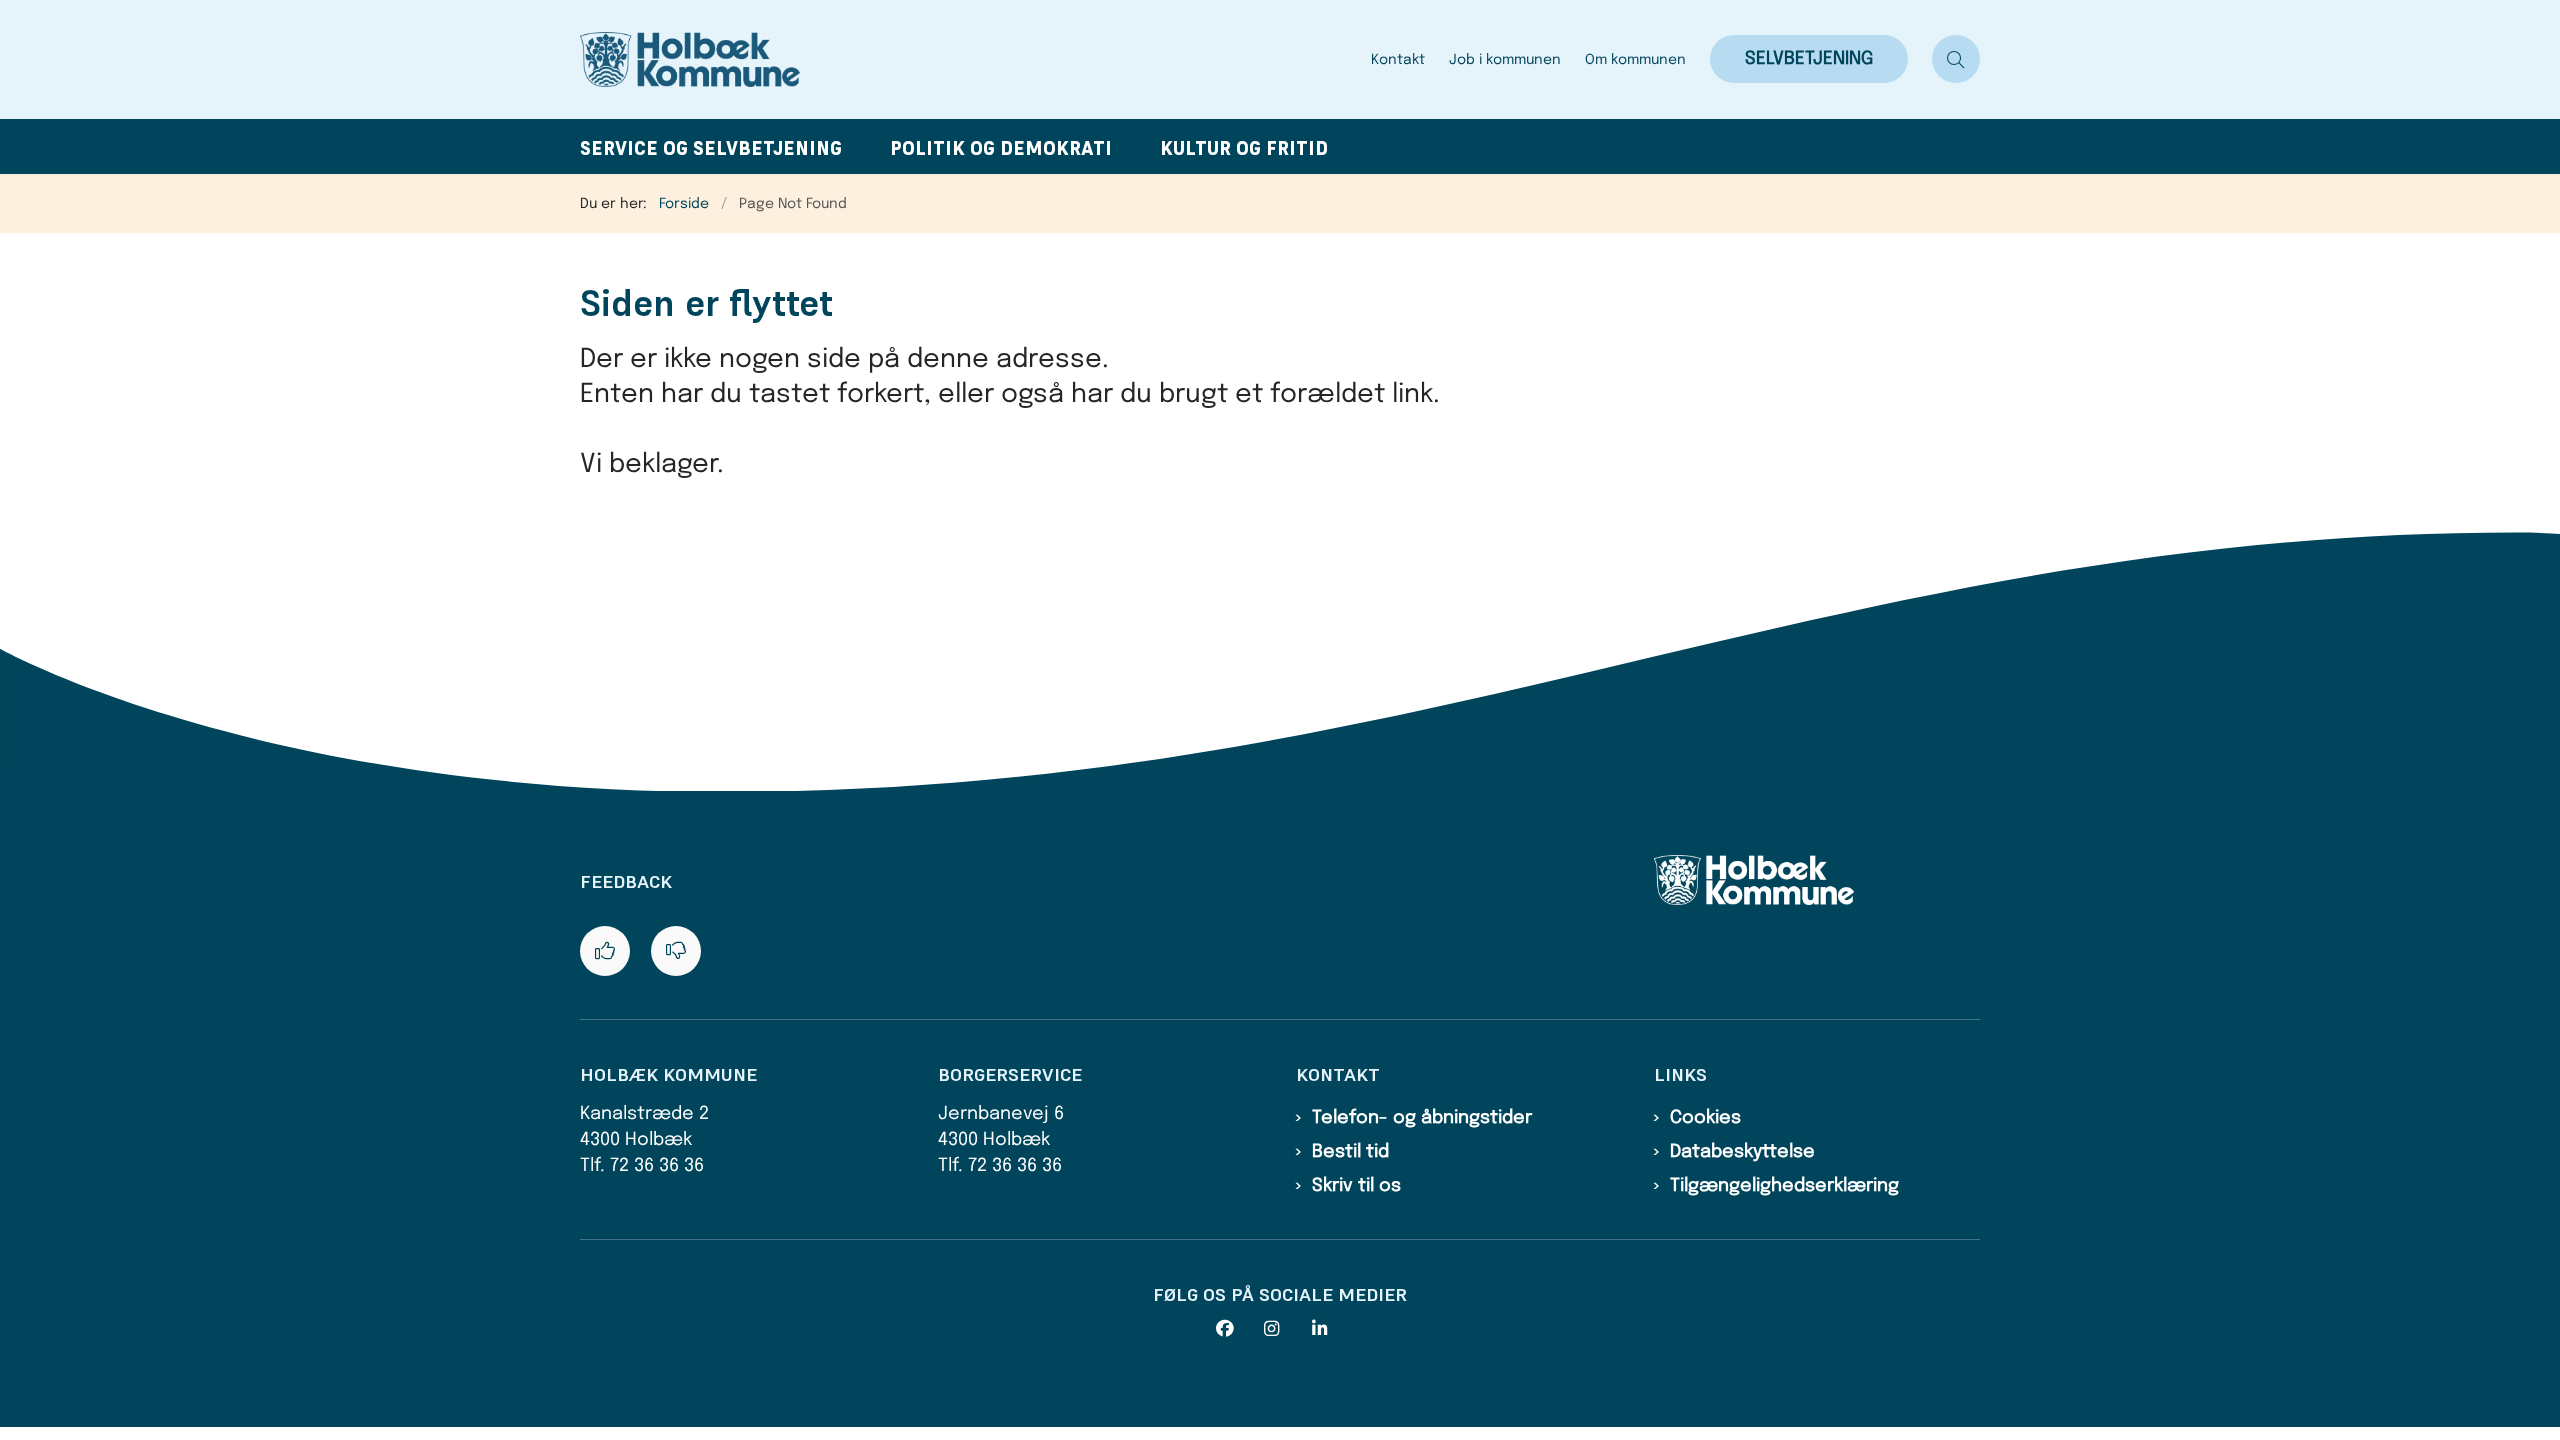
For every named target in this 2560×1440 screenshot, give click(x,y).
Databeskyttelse (1742, 1152)
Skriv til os (1356, 1186)
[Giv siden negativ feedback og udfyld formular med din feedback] (676, 951)
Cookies (1705, 1118)
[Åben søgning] (1956, 59)
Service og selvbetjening (711, 148)
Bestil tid (1350, 1152)
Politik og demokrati (1001, 148)
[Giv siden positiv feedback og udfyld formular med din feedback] (605, 951)
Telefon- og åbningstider (1422, 1118)
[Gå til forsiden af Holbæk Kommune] (969, 59)
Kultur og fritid (1244, 148)
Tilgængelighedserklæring (1784, 1186)
